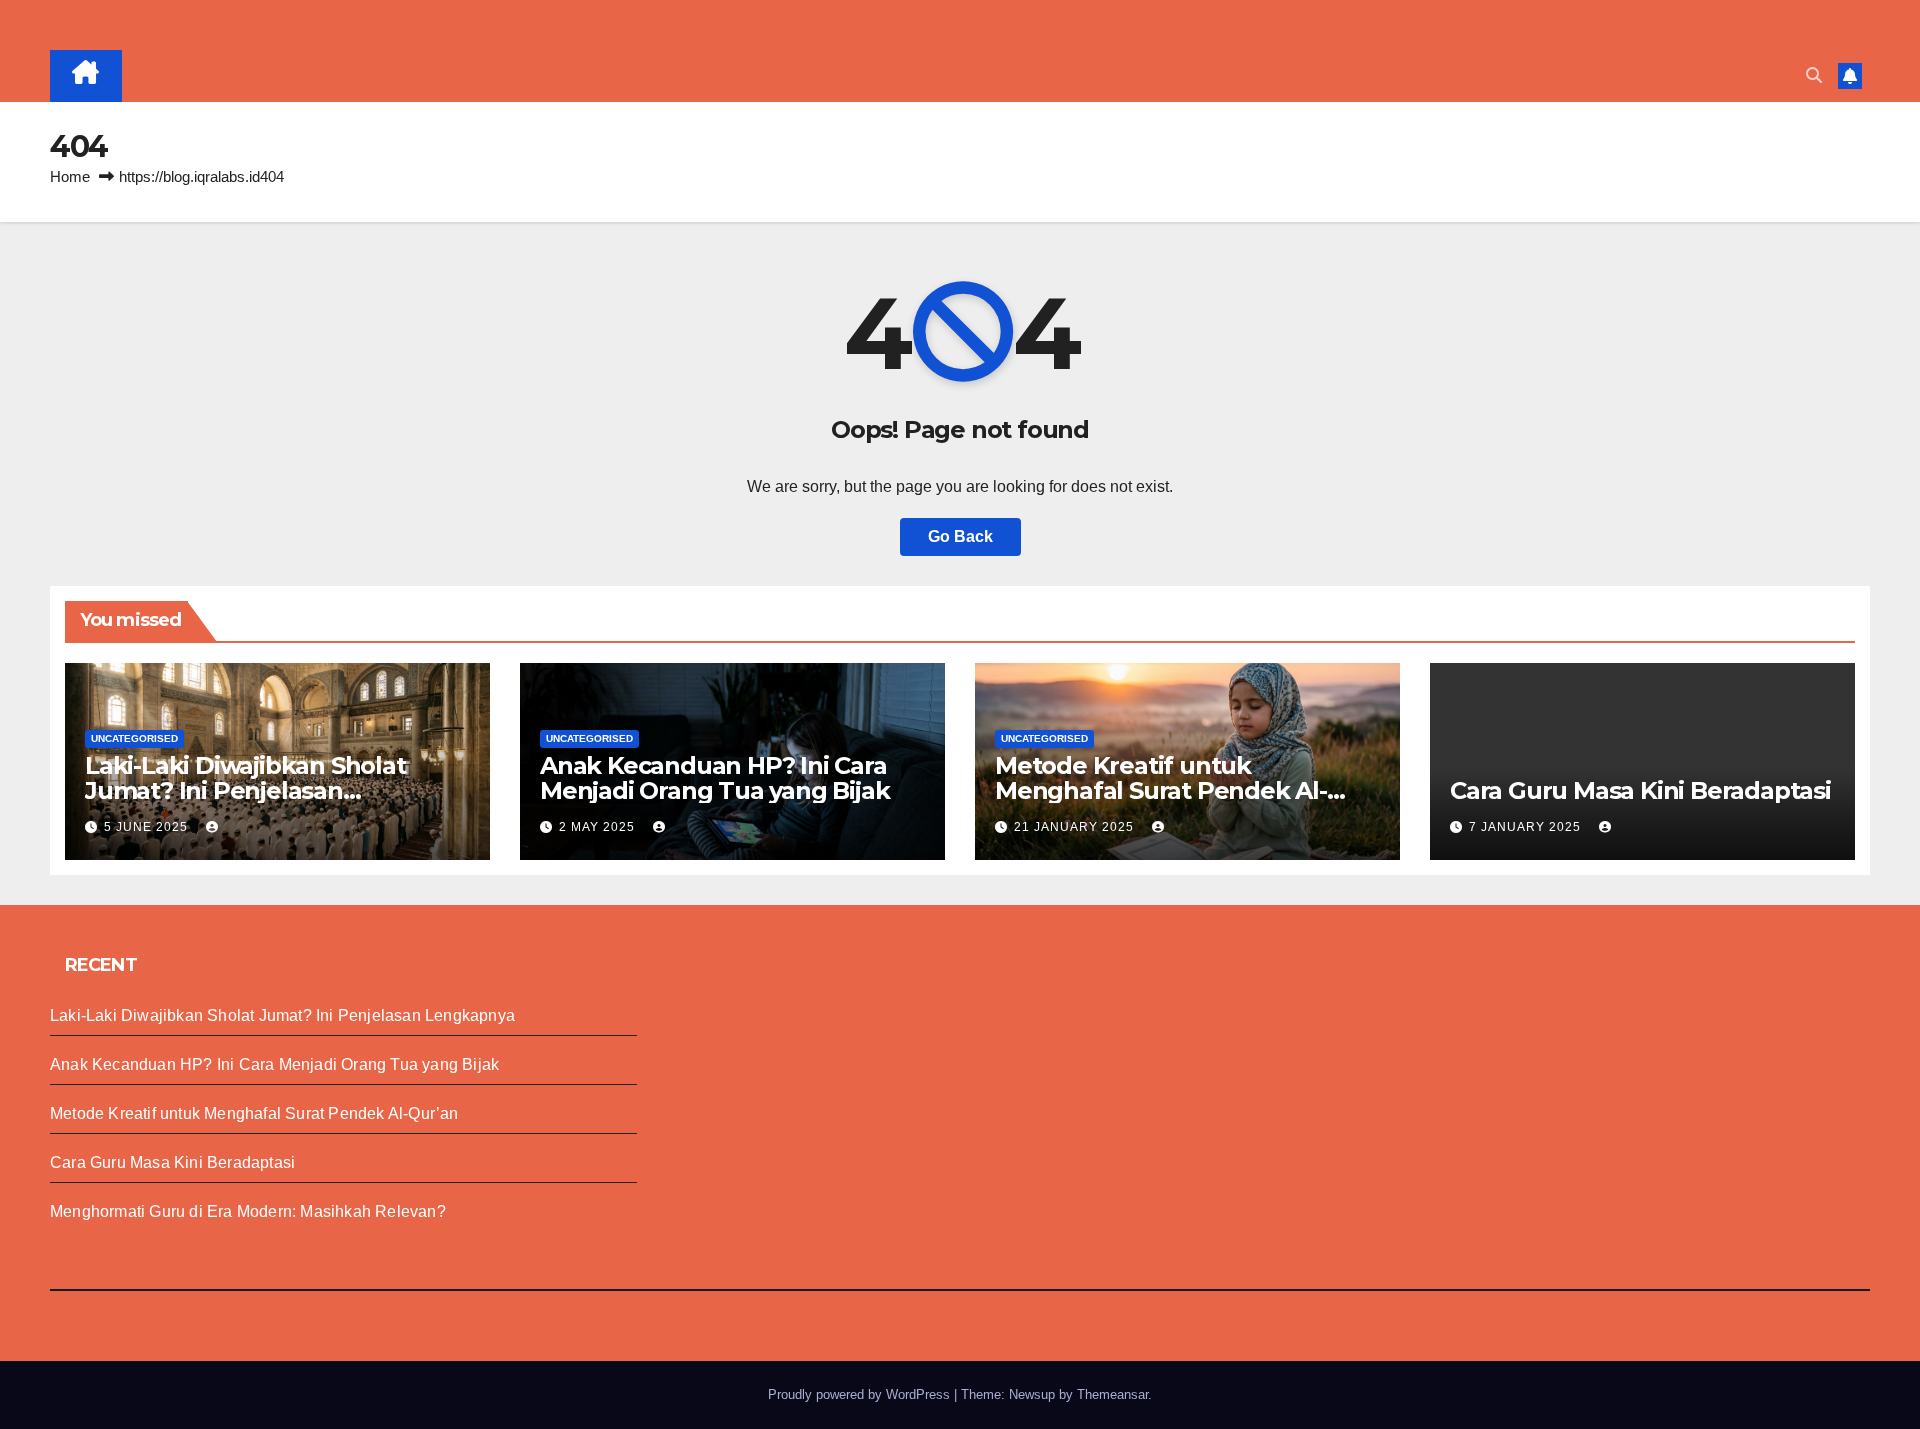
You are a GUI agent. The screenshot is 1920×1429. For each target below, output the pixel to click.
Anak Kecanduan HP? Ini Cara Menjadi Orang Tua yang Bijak (714, 778)
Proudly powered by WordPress (861, 1394)
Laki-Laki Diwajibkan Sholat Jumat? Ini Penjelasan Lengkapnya (245, 790)
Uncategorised (134, 738)
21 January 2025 (1076, 827)
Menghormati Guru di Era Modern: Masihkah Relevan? (248, 1211)
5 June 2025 (148, 827)
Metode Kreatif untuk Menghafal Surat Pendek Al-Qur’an (1161, 790)
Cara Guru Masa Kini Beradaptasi (1640, 790)
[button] (1814, 75)
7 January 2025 (1527, 827)
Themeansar (1112, 1394)
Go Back (960, 536)
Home (70, 176)
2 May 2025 (599, 827)
